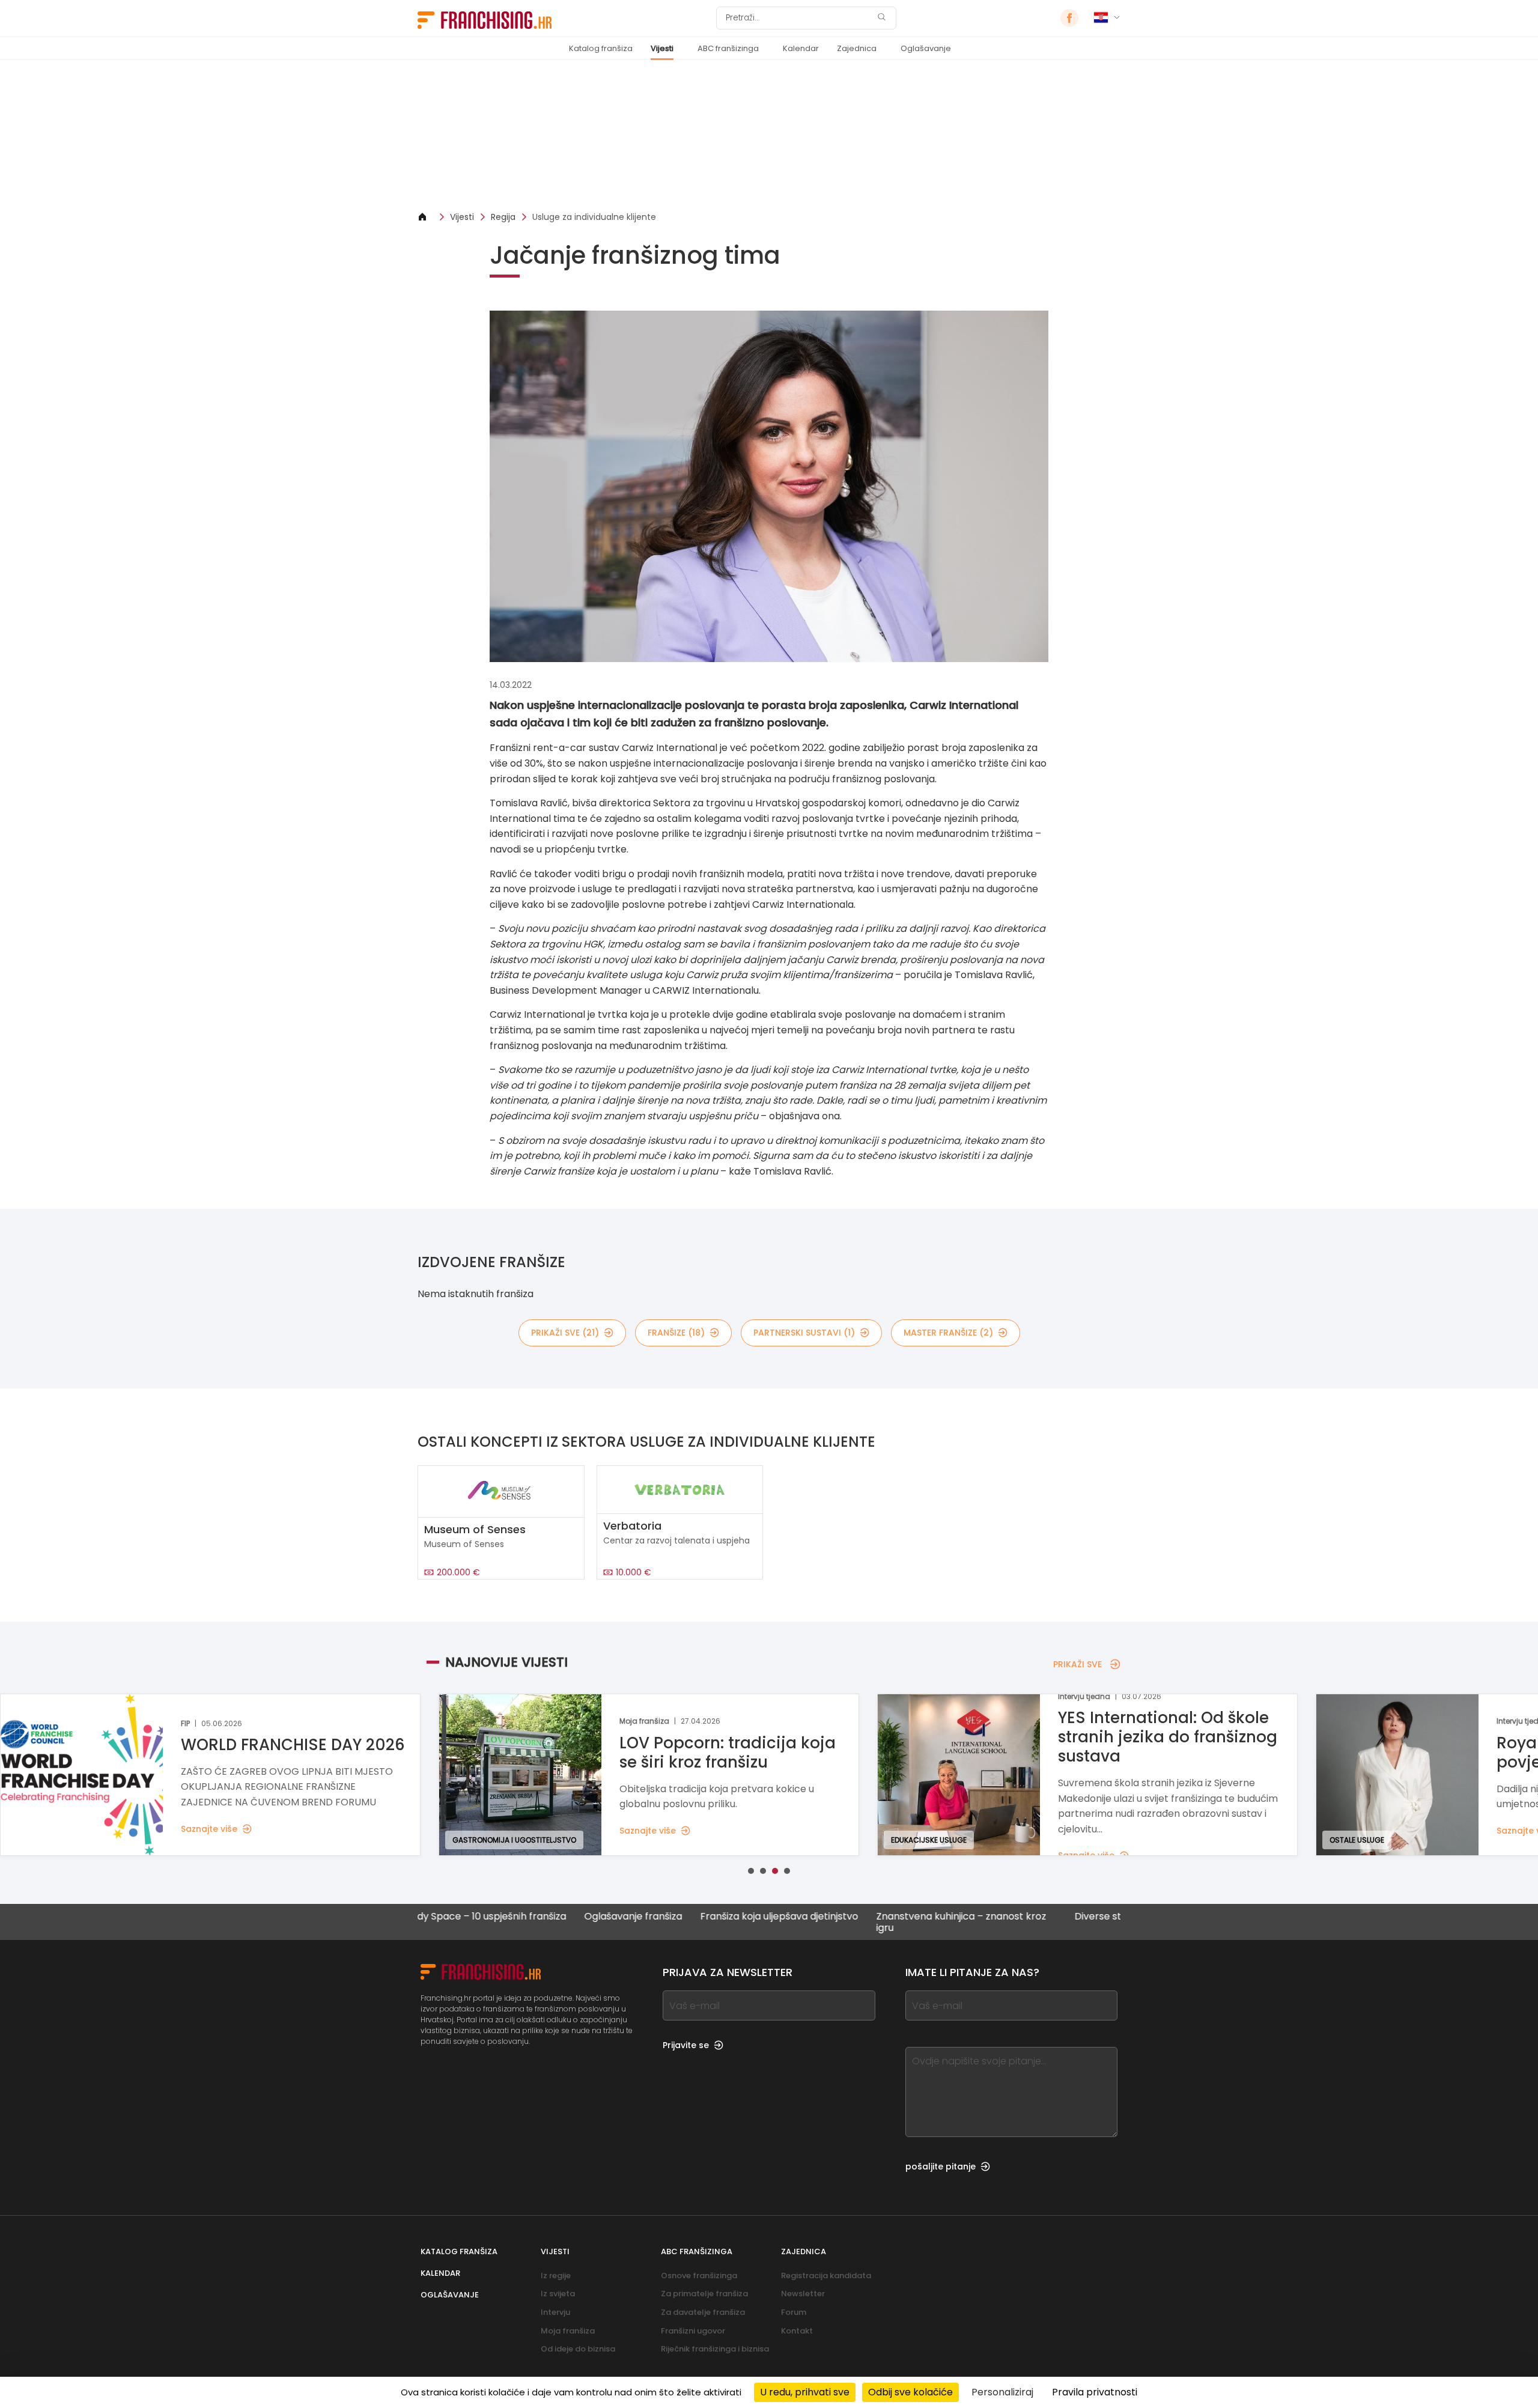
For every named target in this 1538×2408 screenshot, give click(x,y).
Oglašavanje (926, 48)
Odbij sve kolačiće (910, 2392)
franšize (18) (676, 1333)
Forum (794, 2312)
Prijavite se (686, 2045)
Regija (503, 217)
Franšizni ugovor (693, 2331)
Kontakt (797, 2331)
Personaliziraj (1002, 2392)
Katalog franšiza (601, 48)
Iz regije (556, 2276)
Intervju (555, 2312)
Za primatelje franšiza (704, 2294)
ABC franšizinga (728, 48)
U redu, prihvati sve (805, 2392)
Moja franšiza (568, 2331)
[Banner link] (769, 135)
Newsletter (803, 2294)
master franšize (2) (948, 1333)
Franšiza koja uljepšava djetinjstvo (694, 1917)
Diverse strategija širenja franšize (1067, 1917)
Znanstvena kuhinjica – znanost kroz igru (876, 1922)
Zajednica (857, 48)
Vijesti (662, 48)
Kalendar (801, 48)
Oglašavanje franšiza (548, 1917)
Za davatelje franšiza (703, 2312)
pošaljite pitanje (941, 2166)
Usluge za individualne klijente (594, 217)
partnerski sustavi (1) (804, 1333)
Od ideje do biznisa (578, 2349)
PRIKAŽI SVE (1078, 1664)
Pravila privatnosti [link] (1095, 2392)
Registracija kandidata (826, 2276)
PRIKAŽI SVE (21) (565, 1333)
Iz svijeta (558, 2294)
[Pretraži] (881, 18)
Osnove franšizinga (699, 2276)
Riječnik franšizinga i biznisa (715, 2349)
